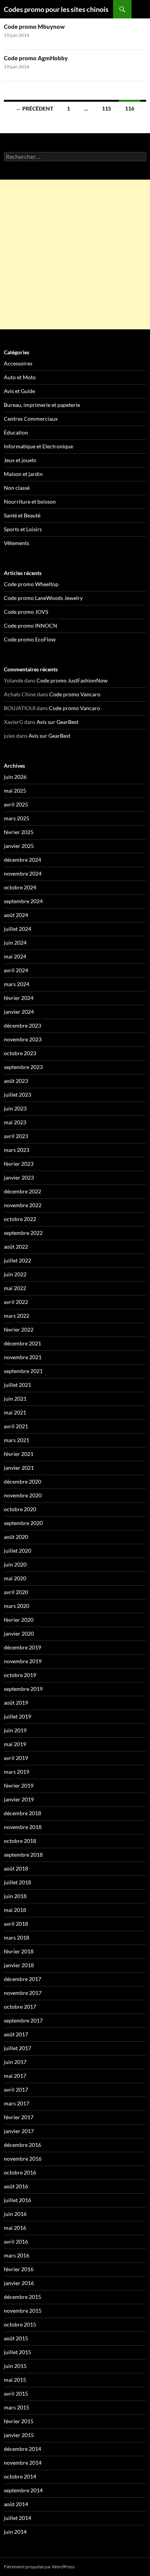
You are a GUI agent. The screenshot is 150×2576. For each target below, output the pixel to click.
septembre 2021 (23, 1371)
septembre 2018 (23, 1855)
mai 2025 (15, 791)
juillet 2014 (17, 2518)
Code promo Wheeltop (31, 584)
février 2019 (19, 1785)
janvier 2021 (19, 1468)
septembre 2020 (23, 1523)
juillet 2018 (17, 1882)
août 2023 (16, 1081)
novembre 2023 (23, 1039)
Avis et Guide (19, 391)
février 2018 (19, 1951)
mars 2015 (17, 2407)
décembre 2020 (22, 1481)
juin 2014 (15, 2532)
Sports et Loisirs (23, 529)
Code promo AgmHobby (36, 58)
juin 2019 (15, 1730)
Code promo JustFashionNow (72, 680)
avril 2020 (16, 1592)
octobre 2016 (20, 2172)
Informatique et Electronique (38, 446)
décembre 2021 (22, 1343)
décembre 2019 (22, 1647)
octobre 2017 (20, 2007)
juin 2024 (15, 943)
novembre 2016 (23, 2159)
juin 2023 (15, 1108)
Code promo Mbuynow (34, 26)
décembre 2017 (22, 1979)
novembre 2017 (23, 1993)
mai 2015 (15, 2380)
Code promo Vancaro (75, 694)
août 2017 (16, 2034)
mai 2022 (15, 1288)
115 (107, 108)
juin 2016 (15, 2214)
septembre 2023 (23, 1067)
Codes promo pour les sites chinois (56, 9)
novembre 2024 (23, 873)
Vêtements (17, 543)
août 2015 (16, 2338)
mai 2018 (15, 1910)
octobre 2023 (20, 1053)
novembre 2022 (23, 1205)
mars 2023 (17, 1150)
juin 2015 (15, 2366)
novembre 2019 (23, 1661)
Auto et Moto (20, 377)
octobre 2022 (20, 1219)
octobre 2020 (20, 1509)
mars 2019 (17, 1772)
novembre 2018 (23, 1827)
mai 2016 (15, 2228)
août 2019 (16, 1703)
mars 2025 (17, 818)
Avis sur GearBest (57, 722)
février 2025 (19, 832)
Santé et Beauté (22, 515)
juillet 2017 (17, 2048)
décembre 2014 (22, 2449)
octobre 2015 (20, 2324)
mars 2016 (17, 2255)
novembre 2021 (23, 1357)
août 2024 (16, 915)
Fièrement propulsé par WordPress (39, 2567)
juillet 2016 (17, 2200)
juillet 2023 (17, 1095)
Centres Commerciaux (31, 419)
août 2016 (16, 2186)
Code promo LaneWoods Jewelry (43, 598)
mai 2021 (15, 1412)
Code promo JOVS (26, 612)
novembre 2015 (23, 2311)
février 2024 (19, 998)
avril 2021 (16, 1426)
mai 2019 (15, 1744)
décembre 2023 (22, 1025)
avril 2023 (16, 1136)
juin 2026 (15, 777)
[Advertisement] (75, 254)
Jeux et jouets (20, 460)
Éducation (16, 432)
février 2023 (19, 1164)
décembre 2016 (22, 2145)
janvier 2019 (19, 1799)
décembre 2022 (22, 1191)
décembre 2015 (22, 2297)
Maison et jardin (23, 474)
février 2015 (19, 2421)
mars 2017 (17, 2103)
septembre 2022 (23, 1233)
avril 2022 (16, 1302)
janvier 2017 (19, 2131)
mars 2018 (17, 1937)
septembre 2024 (23, 901)
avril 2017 (16, 2089)
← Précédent (34, 108)
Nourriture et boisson (30, 501)
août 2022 (16, 1247)
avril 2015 (16, 2393)
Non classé (17, 488)
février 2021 (19, 1454)
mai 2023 (15, 1122)
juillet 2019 (17, 1716)
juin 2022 (15, 1274)
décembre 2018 (22, 1813)
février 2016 (19, 2269)
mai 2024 (15, 956)
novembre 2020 (23, 1495)
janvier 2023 (19, 1177)
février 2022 (19, 1329)
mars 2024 (17, 984)
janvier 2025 (19, 846)
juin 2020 (15, 1564)
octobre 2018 (20, 1841)
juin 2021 (15, 1399)
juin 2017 (15, 2062)
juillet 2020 (17, 1551)
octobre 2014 (20, 2476)
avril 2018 (16, 1924)
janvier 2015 (19, 2435)
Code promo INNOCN (31, 625)
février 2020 (19, 1620)
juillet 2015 (17, 2352)
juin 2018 (15, 1896)
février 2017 (19, 2117)
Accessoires (18, 363)
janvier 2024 (19, 1012)
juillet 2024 (17, 929)
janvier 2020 (19, 1633)
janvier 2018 (19, 1965)
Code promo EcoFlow (30, 639)
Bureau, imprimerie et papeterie (42, 405)
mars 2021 (17, 1440)
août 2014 (16, 2504)
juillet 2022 (17, 1260)
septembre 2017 (23, 2020)
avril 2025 (16, 804)
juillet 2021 (17, 1385)
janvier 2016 (19, 2283)
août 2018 (16, 1868)
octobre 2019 (20, 1675)
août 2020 (16, 1537)
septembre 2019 (23, 1689)
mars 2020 (17, 1606)
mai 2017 (15, 2076)
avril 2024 (16, 970)
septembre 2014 (23, 2490)
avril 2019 (16, 1758)
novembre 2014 (23, 2463)
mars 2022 (17, 1316)
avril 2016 (16, 2241)
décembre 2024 (22, 860)
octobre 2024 (20, 887)
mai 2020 (15, 1578)
